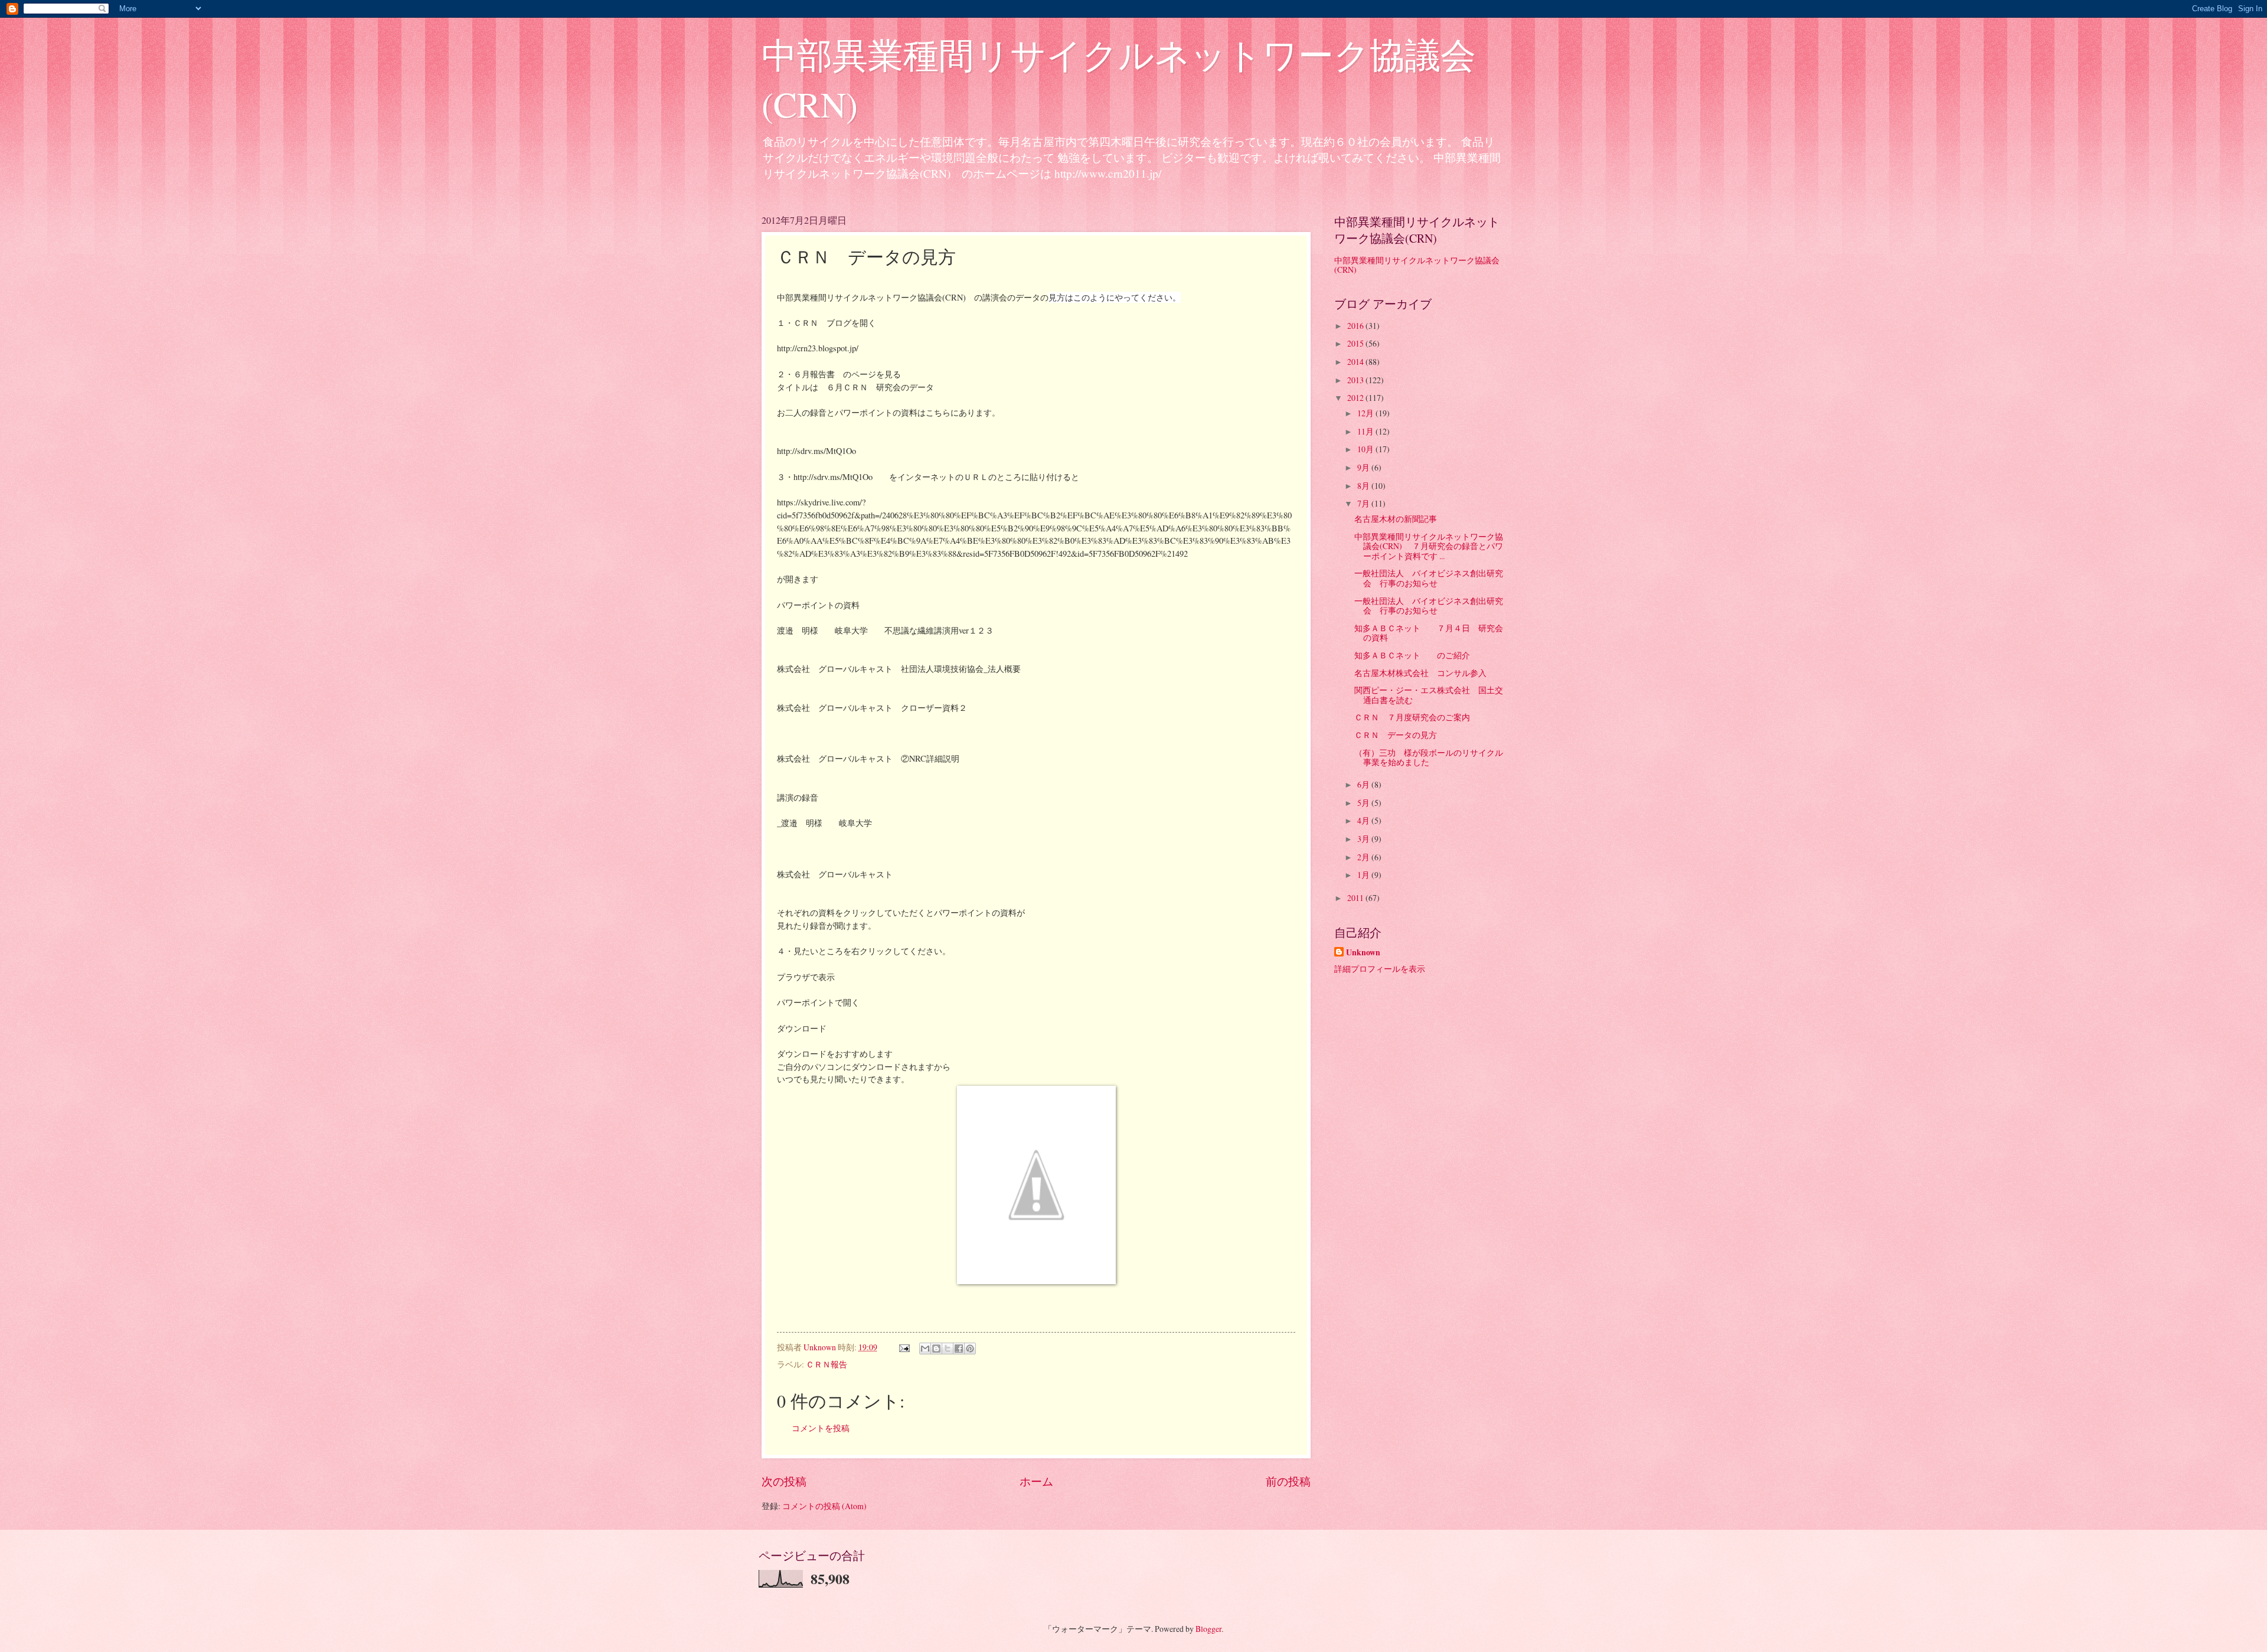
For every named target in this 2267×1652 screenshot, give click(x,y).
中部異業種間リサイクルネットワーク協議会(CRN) (1417, 265)
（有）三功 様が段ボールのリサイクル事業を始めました (1429, 758)
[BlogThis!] (936, 1349)
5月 (1364, 803)
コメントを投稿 (821, 1428)
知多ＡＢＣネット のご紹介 (1412, 655)
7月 (1364, 503)
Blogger (1208, 1629)
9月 (1364, 467)
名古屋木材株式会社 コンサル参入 (1420, 673)
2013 (1356, 380)
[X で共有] (948, 1349)
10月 (1366, 449)
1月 (1364, 875)
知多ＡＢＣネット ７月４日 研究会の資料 (1429, 633)
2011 (1356, 898)
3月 (1364, 839)
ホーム (1036, 1481)
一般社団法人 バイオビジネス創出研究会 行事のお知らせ (1429, 578)
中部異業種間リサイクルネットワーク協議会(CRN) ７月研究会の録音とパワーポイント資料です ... (1429, 546)
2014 (1356, 362)
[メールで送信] (925, 1349)
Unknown (1363, 953)
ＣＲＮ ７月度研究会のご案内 (1412, 717)
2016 (1356, 326)
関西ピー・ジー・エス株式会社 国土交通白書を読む (1429, 695)
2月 (1364, 857)
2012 (1356, 398)
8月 (1364, 486)
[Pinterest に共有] (970, 1349)
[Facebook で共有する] (959, 1349)
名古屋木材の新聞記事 (1396, 519)
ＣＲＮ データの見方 (1396, 735)
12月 (1366, 413)
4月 (1364, 820)
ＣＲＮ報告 (827, 1364)
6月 (1364, 784)
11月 (1366, 431)
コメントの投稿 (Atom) (824, 1506)
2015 (1356, 343)
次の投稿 (784, 1481)
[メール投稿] (904, 1347)
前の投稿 (1288, 1481)
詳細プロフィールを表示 (1380, 969)
